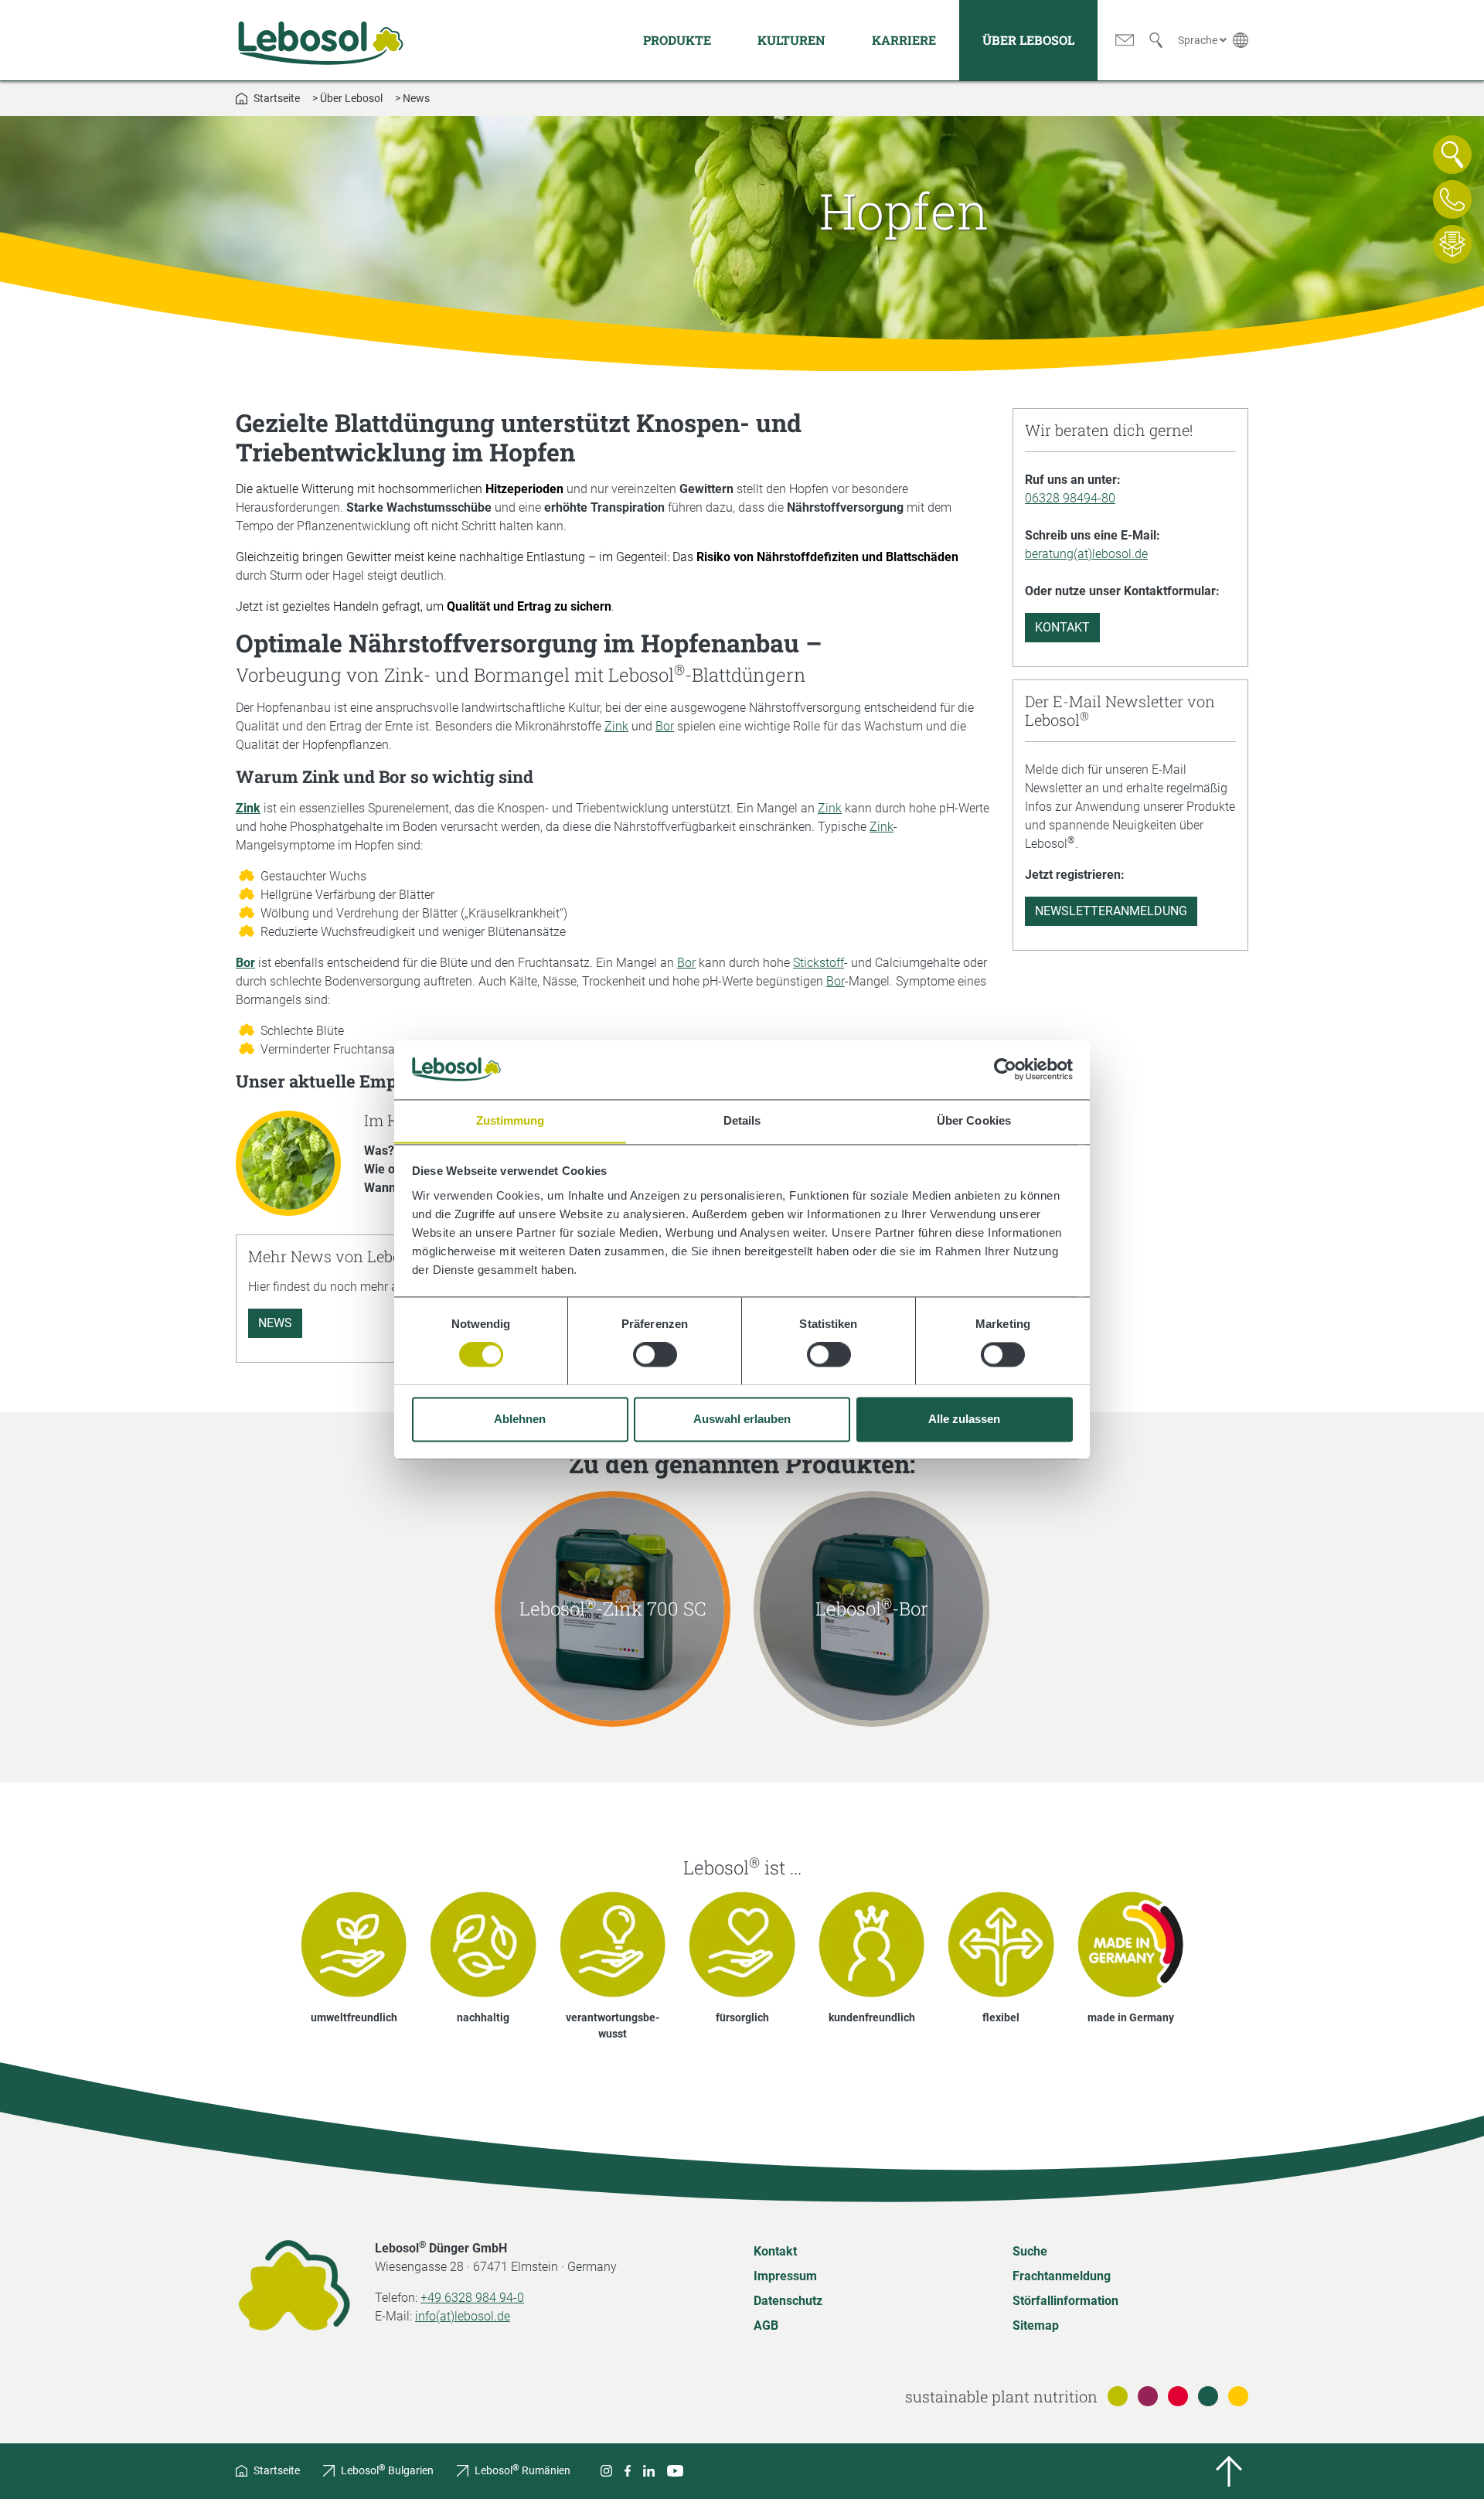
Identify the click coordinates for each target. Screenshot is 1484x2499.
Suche (1030, 2251)
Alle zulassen (964, 1419)
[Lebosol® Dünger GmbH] (321, 40)
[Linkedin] (649, 2471)
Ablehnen (520, 1419)
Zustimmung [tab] (511, 1120)
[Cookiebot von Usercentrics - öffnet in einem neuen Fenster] (1005, 1069)
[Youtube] (675, 2471)
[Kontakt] (1125, 40)
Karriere (904, 40)
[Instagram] (606, 2471)
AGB (766, 2325)
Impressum (785, 2276)
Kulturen (791, 40)
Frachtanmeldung (1062, 2276)
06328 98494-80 (1070, 498)
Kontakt (1062, 627)
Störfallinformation (1065, 2301)
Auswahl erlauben (742, 1419)
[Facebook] (628, 2471)
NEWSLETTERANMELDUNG (1111, 911)
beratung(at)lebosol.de (1086, 554)
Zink (616, 726)
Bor (665, 726)
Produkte (677, 40)
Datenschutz (788, 2301)
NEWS (275, 1323)
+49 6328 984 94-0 (472, 2298)
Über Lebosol (1028, 40)
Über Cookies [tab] (974, 1120)
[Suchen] (1156, 40)
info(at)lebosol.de (463, 2316)
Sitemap (1036, 2325)
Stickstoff (819, 963)
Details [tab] (742, 1120)
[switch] (655, 1354)
